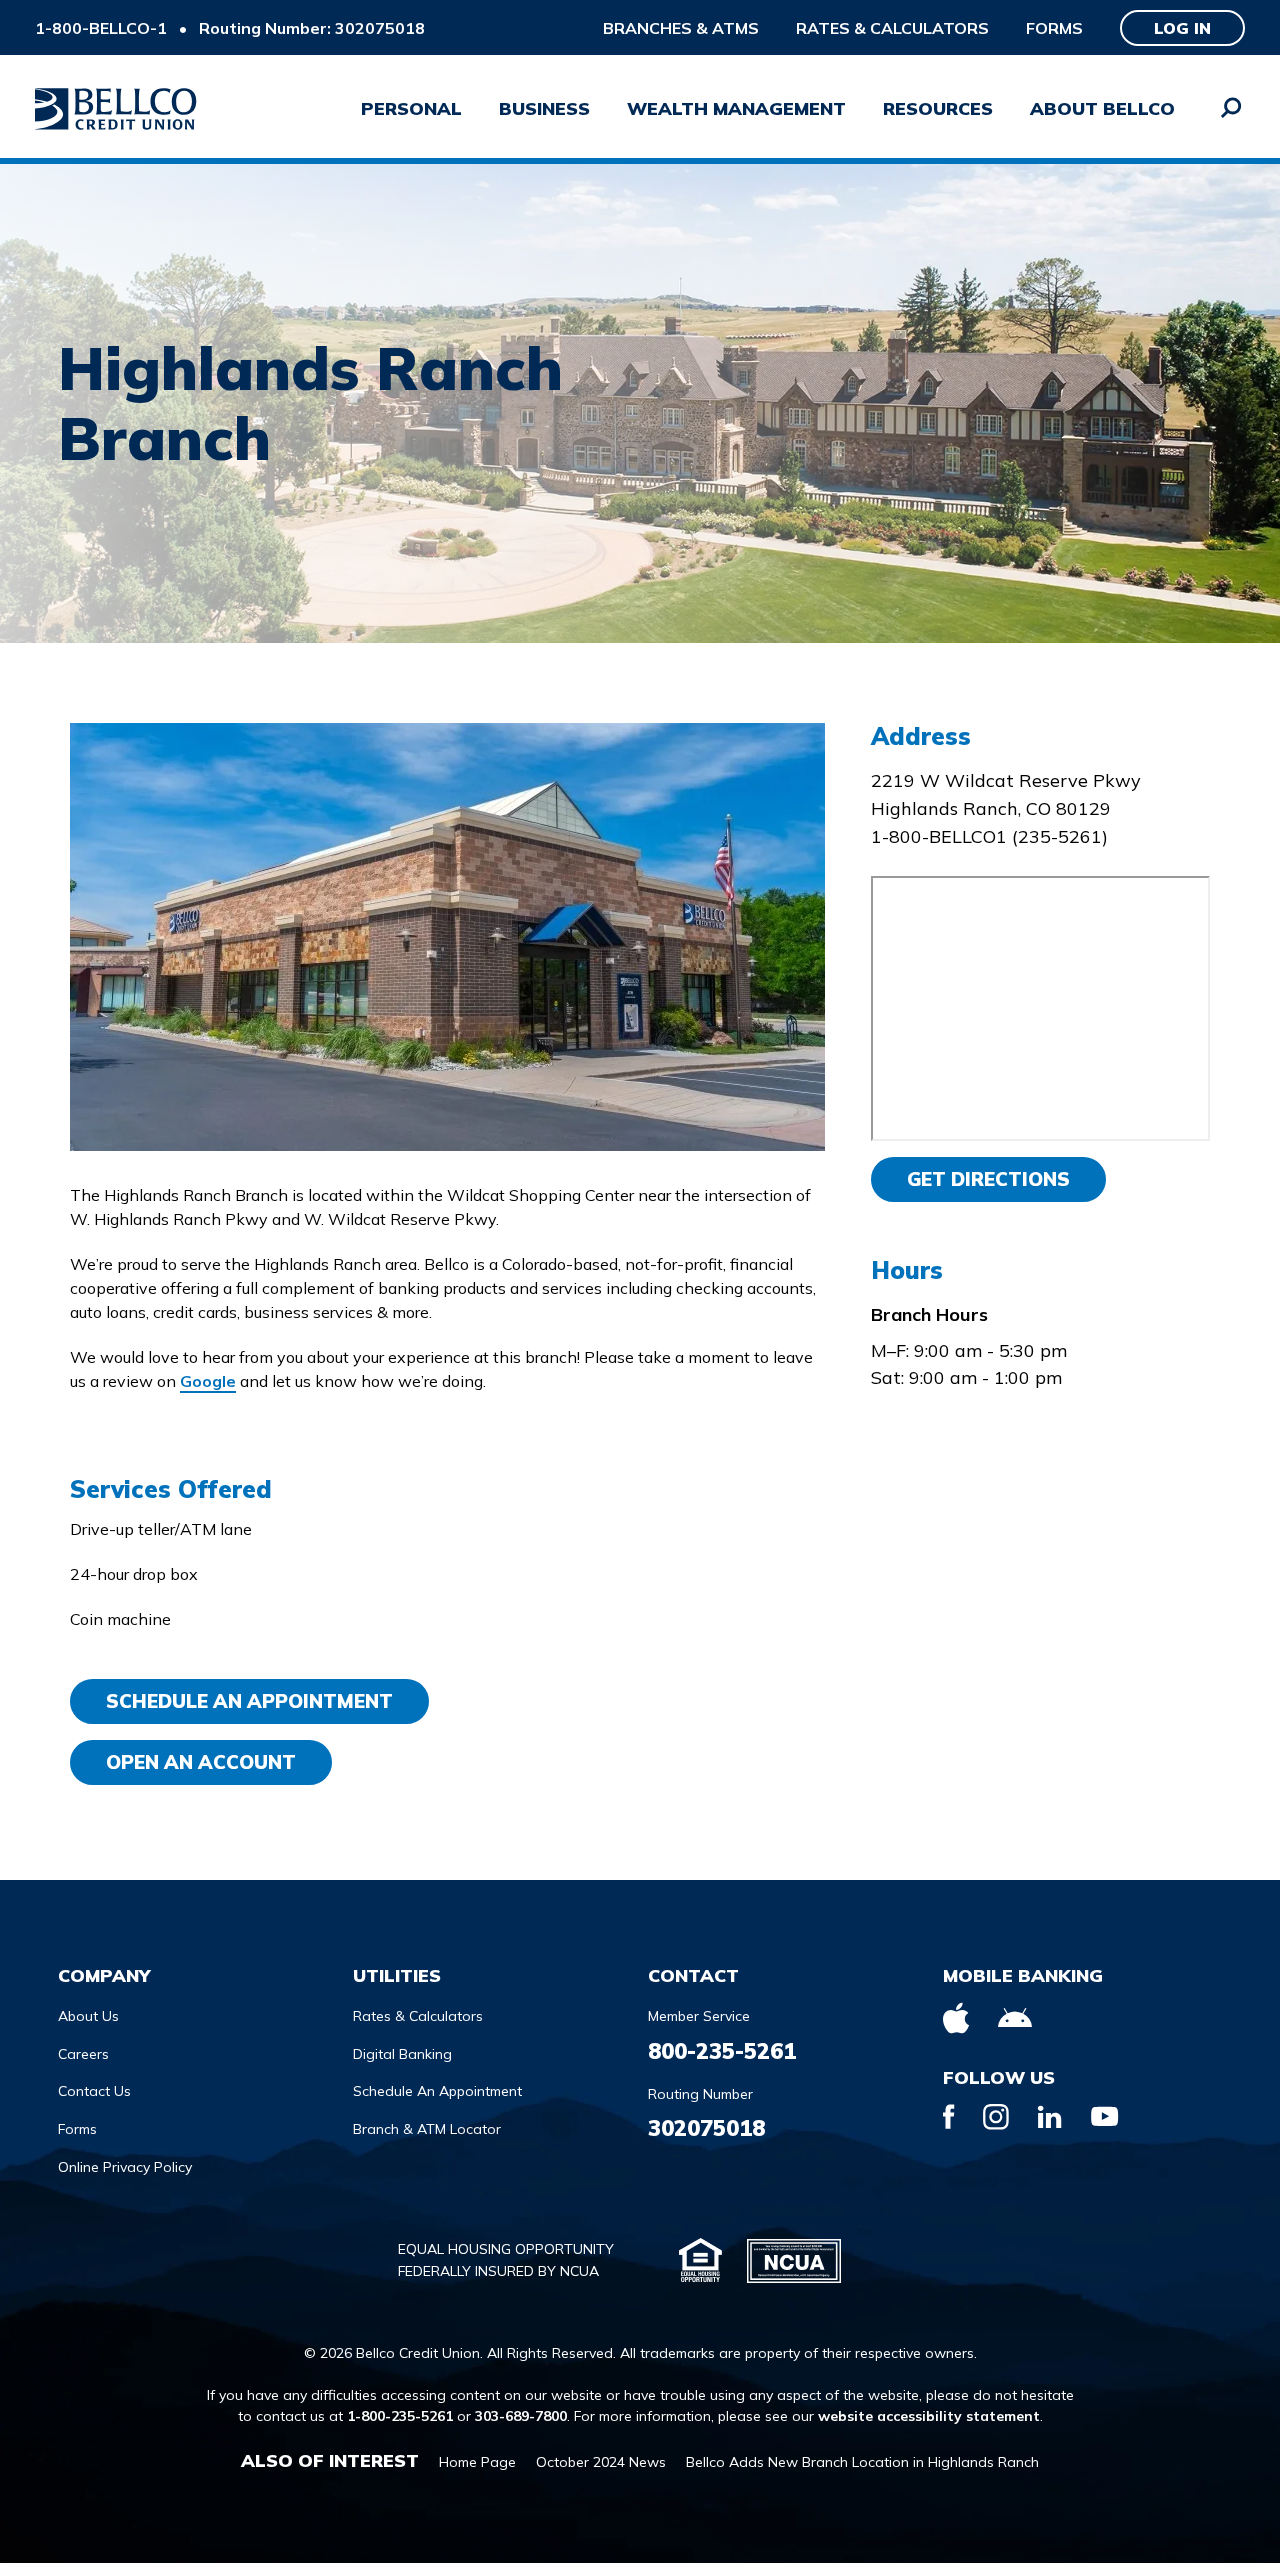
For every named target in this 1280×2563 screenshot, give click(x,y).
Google (208, 1381)
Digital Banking (402, 2054)
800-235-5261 (722, 2051)
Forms (1054, 28)
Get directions (988, 1179)
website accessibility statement (929, 2416)
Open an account (201, 1762)
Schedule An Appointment (249, 1701)
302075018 (706, 2128)
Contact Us (94, 2091)
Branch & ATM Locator (427, 2129)
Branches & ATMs (681, 28)
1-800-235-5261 (400, 2416)
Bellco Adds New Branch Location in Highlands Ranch (862, 2462)
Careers (83, 2054)
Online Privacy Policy (125, 2167)
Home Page (477, 2462)
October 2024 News (601, 2462)
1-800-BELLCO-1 (101, 28)
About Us (88, 2016)
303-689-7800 (521, 2416)
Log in (1182, 28)
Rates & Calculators (892, 28)
